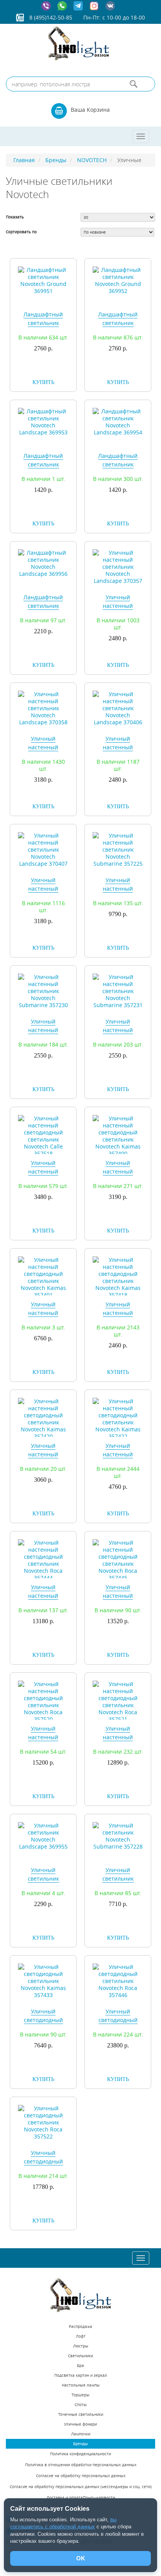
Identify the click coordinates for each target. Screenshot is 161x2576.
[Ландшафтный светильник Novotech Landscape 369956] (43, 563)
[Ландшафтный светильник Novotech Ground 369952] (118, 280)
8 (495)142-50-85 (51, 17)
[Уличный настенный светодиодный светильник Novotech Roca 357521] (118, 1701)
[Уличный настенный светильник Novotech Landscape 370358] (43, 708)
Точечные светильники (81, 2414)
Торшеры (80, 2395)
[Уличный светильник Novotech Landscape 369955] (43, 1836)
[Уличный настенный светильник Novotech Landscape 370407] (43, 849)
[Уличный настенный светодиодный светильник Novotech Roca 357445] (118, 1560)
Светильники (80, 2356)
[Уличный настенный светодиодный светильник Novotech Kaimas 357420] (43, 1418)
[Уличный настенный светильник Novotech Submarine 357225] (118, 849)
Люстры (81, 2346)
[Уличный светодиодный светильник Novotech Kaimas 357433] (43, 1980)
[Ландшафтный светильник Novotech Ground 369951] (43, 280)
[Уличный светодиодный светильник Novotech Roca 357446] (118, 1980)
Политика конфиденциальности (80, 2454)
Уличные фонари (80, 2424)
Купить (43, 382)
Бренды (80, 2444)
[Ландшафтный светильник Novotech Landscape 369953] (43, 421)
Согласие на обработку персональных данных (81, 2476)
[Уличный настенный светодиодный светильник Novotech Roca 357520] (43, 1701)
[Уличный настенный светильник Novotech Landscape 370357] (118, 566)
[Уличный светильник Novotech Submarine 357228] (118, 1836)
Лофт (81, 2336)
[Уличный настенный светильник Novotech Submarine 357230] (43, 991)
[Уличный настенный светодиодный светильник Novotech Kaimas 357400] (118, 1135)
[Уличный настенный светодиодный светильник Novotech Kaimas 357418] (118, 1277)
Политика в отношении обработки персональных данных (81, 2465)
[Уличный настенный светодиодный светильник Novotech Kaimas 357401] (43, 1277)
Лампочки (81, 2434)
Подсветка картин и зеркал (81, 2375)
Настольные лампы (81, 2385)
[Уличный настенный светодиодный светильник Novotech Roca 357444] (43, 1560)
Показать (15, 217)
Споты (81, 2405)
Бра (80, 2366)
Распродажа (80, 2327)
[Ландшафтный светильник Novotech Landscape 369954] (118, 421)
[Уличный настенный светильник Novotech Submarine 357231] (118, 991)
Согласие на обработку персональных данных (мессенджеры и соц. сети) (81, 2487)
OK (81, 2558)
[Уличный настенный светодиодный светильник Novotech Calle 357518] (43, 1135)
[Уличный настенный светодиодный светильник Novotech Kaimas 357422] (118, 1418)
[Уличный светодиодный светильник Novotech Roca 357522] (43, 2122)
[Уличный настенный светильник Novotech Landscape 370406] (118, 708)
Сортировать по (21, 232)
